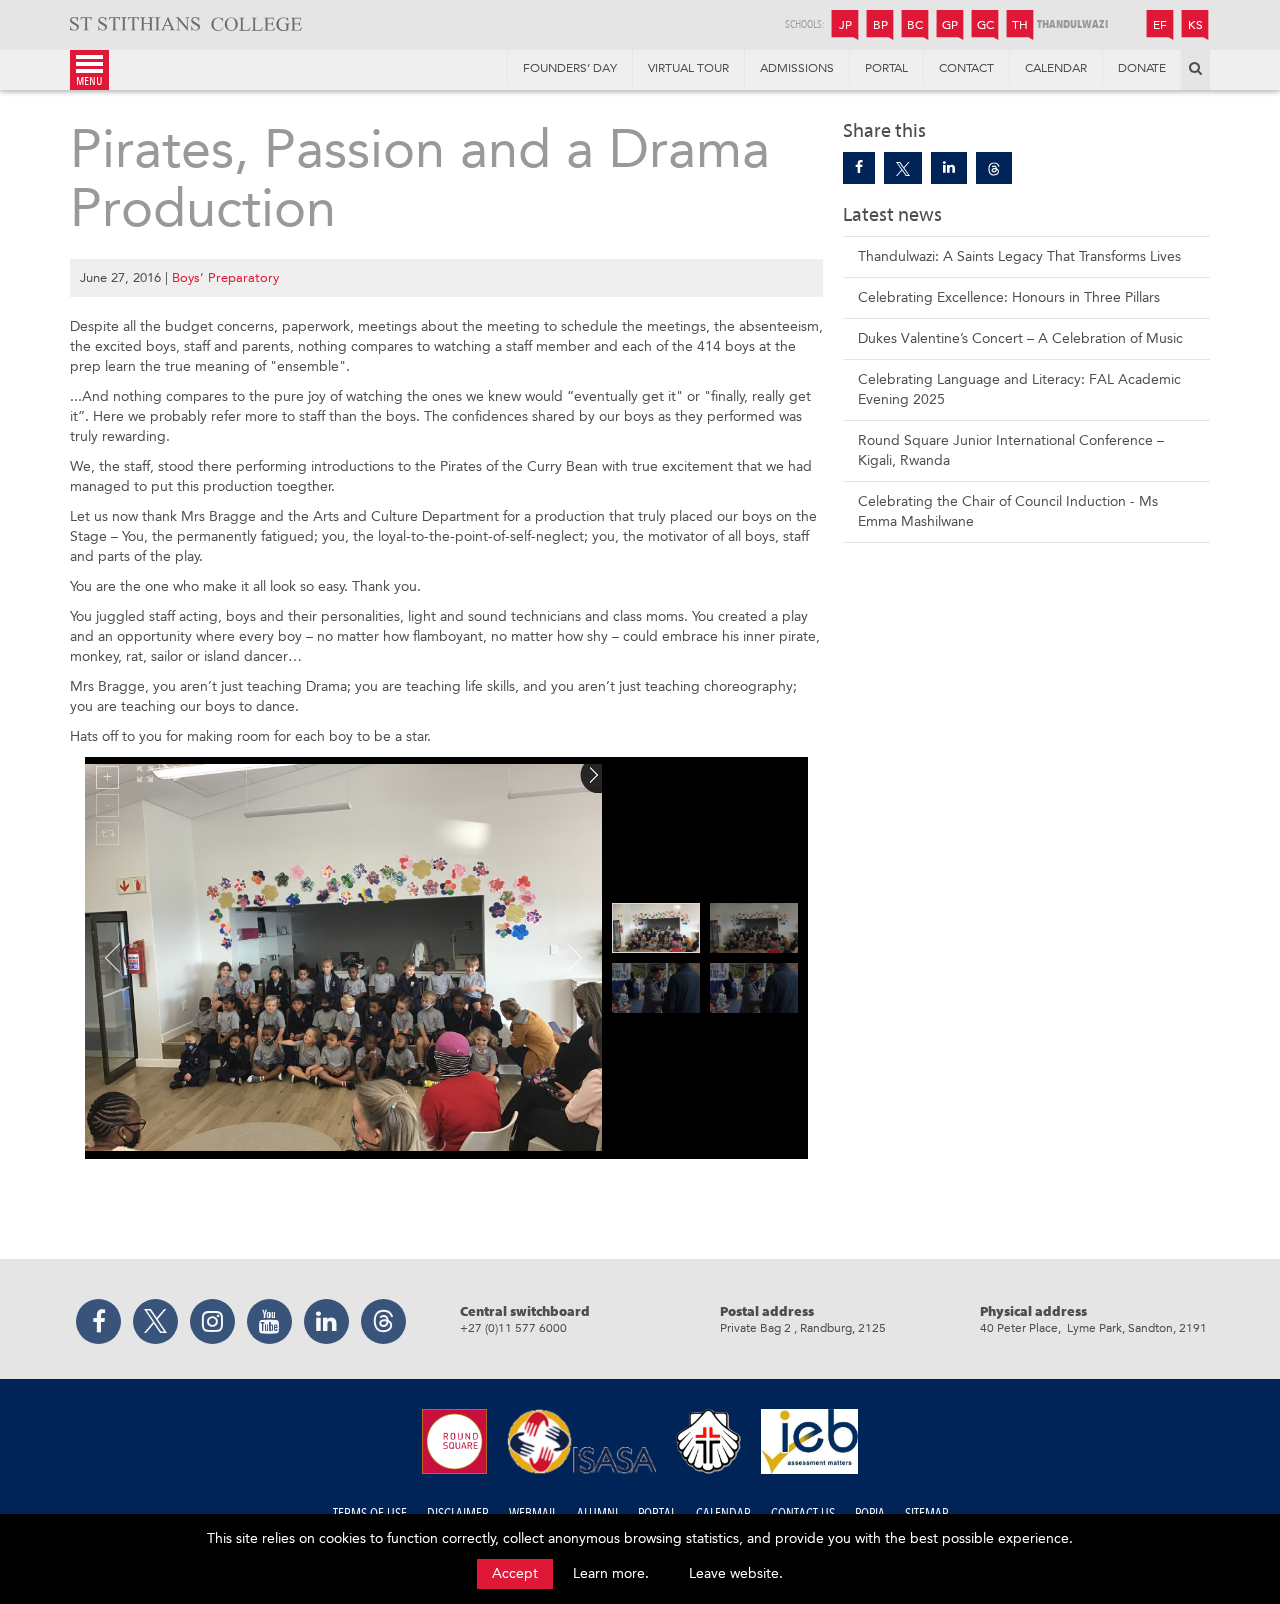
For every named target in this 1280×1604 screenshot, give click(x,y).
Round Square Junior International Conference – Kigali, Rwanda (1011, 450)
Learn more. (611, 1573)
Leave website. (736, 1573)
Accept (515, 1573)
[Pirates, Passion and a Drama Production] (859, 168)
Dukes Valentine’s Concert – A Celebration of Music (1020, 338)
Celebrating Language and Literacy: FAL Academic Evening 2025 (1019, 389)
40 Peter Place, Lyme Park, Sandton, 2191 (1093, 1328)
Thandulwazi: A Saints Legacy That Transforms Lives (1019, 256)
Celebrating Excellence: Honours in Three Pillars (1009, 297)
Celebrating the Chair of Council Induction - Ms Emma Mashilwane (1008, 511)
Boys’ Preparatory (225, 277)
